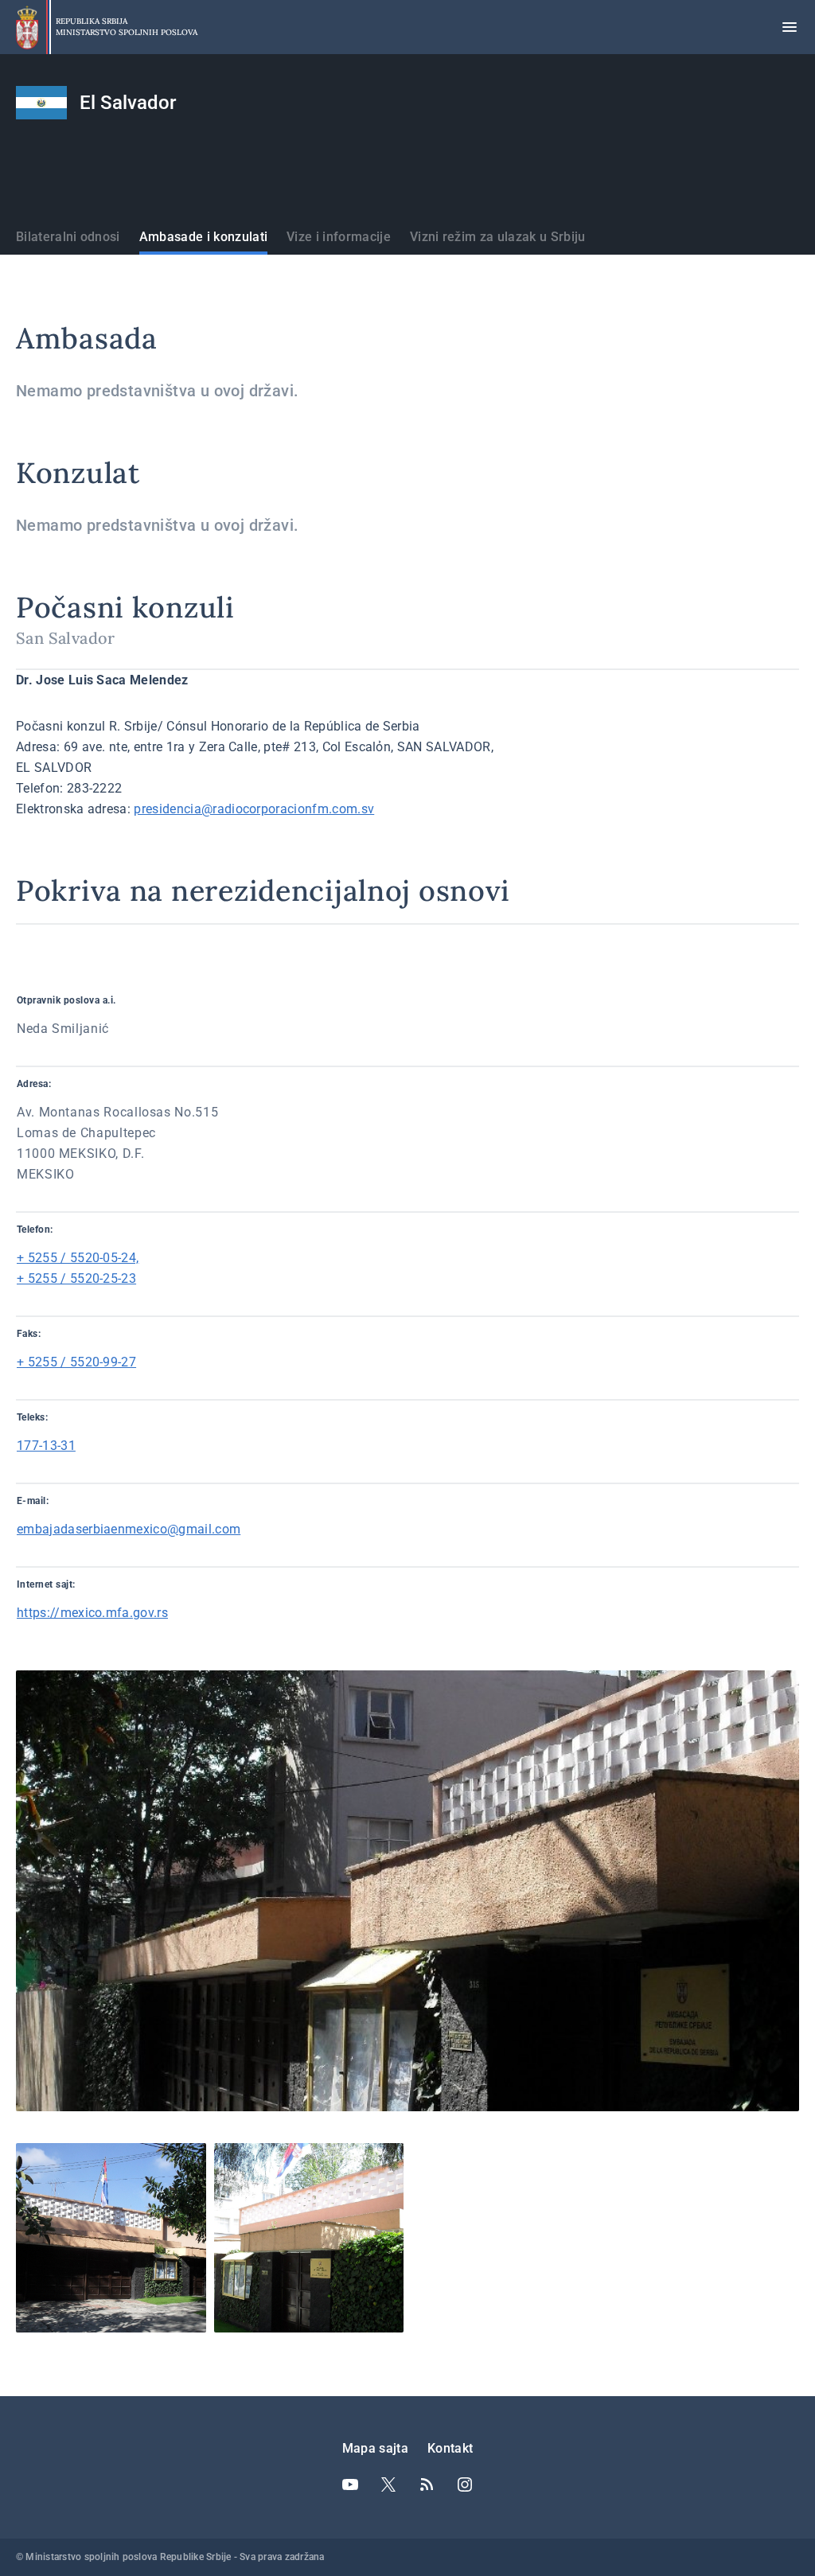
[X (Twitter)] (388, 2484)
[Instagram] (465, 2484)
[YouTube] (350, 2484)
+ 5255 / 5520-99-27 (76, 1362)
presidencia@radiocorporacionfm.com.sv (254, 809)
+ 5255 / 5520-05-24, (78, 1258)
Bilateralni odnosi (68, 237)
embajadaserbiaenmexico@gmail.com (129, 1529)
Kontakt (450, 2448)
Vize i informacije (339, 237)
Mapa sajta (375, 2448)
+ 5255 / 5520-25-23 (76, 1278)
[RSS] (427, 2484)
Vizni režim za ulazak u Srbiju (498, 237)
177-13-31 (46, 1446)
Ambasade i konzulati (203, 237)
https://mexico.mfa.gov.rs (92, 1613)
